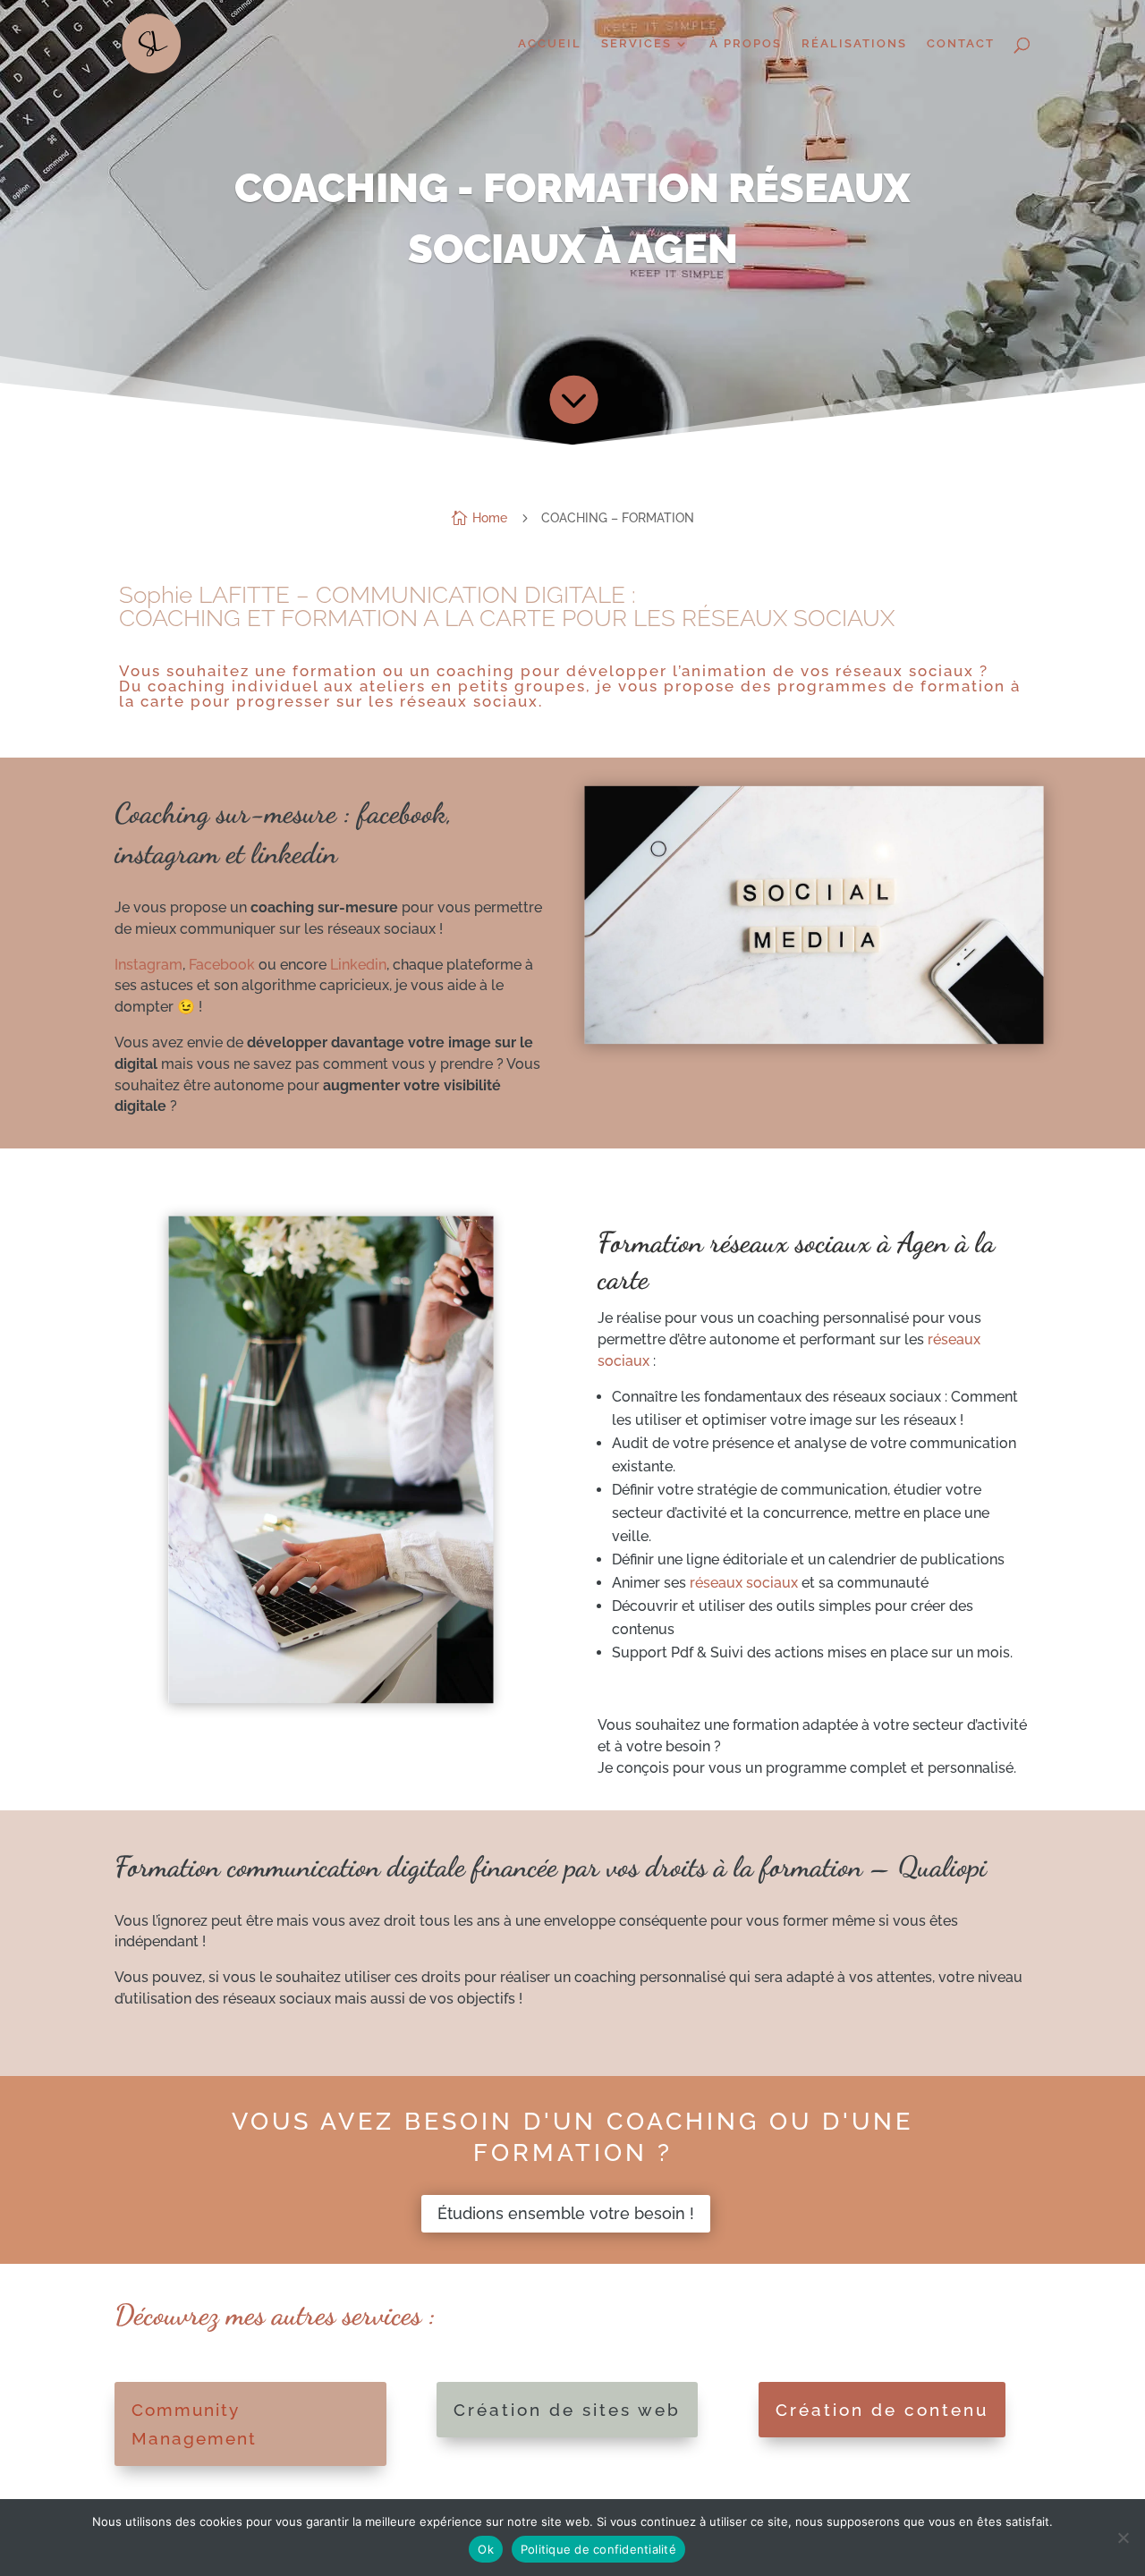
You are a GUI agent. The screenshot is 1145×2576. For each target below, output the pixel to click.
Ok (486, 2549)
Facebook (222, 965)
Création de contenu (882, 2410)
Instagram (148, 965)
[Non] (1123, 2538)
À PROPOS (746, 44)
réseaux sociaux (744, 1583)
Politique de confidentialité (598, 2549)
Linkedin (358, 965)
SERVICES (636, 44)
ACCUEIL (550, 44)
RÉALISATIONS (854, 44)
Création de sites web (567, 2410)
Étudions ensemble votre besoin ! (566, 2213)
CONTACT (961, 44)
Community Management (194, 2424)
